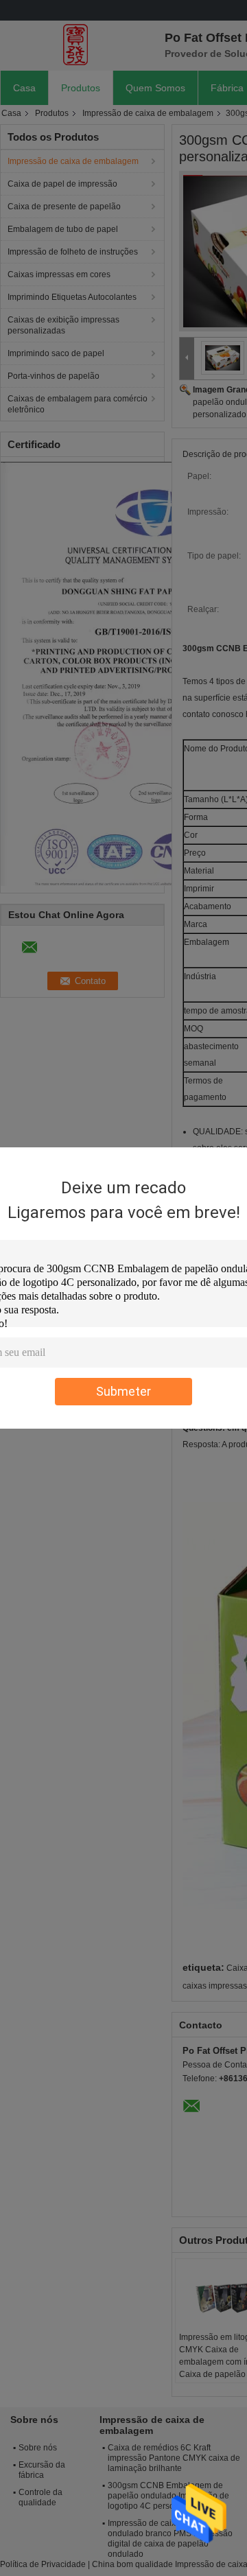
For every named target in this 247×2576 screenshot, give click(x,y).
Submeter (123, 1391)
